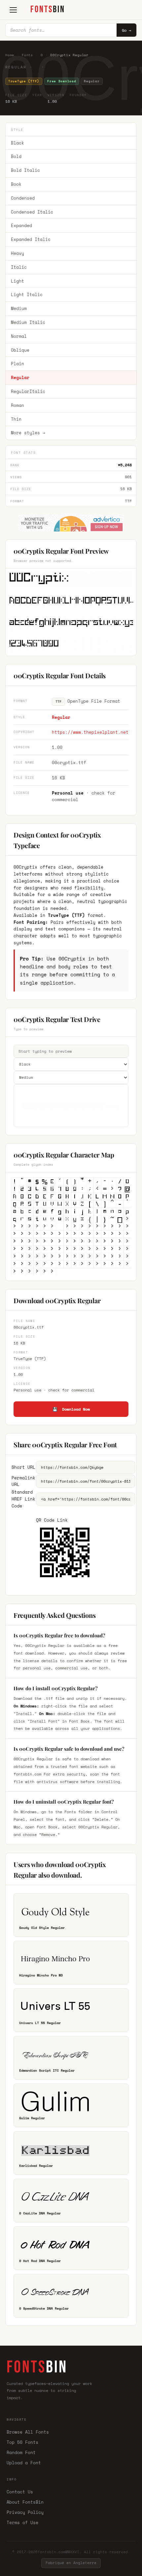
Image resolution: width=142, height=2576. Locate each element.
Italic (19, 267)
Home (10, 55)
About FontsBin (25, 2502)
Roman (18, 405)
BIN (48, 9)
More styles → (28, 433)
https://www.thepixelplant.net (90, 732)
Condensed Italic (32, 212)
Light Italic (27, 294)
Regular (20, 377)
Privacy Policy (25, 2512)
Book (16, 184)
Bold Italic (25, 170)
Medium (19, 308)
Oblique (20, 350)
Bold (16, 156)
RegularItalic (28, 391)
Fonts (27, 55)
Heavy (18, 253)
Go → (126, 30)
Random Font (21, 2452)
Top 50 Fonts (22, 2442)
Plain (18, 364)
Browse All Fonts (28, 2432)
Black (18, 143)
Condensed (23, 198)
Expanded (21, 225)
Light (18, 281)
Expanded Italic (31, 239)
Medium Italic (28, 322)
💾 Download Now (71, 1409)
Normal (19, 336)
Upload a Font (24, 2463)
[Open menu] (13, 10)
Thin (16, 419)
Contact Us (20, 2492)
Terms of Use (22, 2522)
